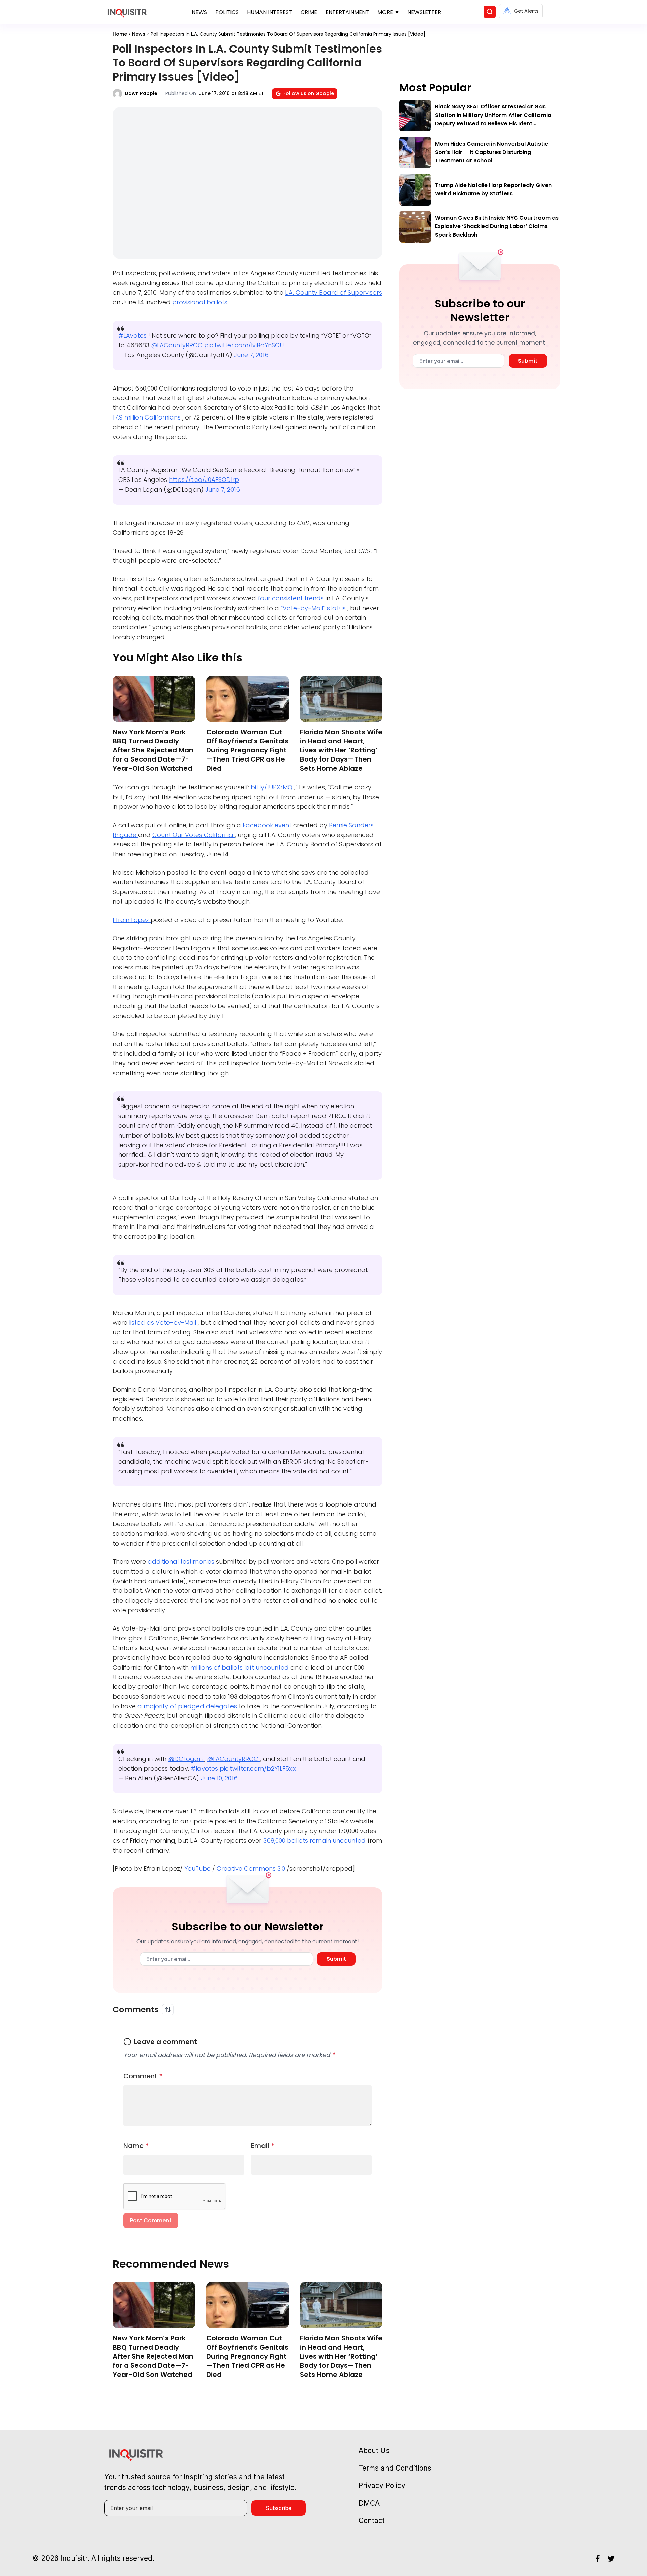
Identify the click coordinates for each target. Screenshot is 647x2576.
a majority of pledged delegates (188, 1706)
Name (136, 2146)
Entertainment (347, 12)
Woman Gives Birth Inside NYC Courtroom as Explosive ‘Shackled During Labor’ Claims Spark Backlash (497, 226)
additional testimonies (182, 1562)
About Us (374, 2450)
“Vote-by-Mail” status (314, 608)
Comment (143, 2076)
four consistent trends (292, 598)
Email (263, 2146)
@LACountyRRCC (178, 345)
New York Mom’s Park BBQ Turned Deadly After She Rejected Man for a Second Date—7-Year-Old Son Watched (153, 750)
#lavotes (205, 1768)
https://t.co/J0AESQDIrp (204, 480)
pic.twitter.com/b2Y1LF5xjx (258, 1768)
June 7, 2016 (251, 355)
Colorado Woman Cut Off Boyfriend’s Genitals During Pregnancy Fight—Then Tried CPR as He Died (247, 750)
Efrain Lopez (132, 920)
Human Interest (270, 12)
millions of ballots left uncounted (240, 1667)
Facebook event (268, 825)
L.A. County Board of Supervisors (334, 293)
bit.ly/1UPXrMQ (272, 787)
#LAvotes (133, 335)
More (385, 12)
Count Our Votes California (194, 835)
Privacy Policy (382, 2486)
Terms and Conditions (395, 2468)
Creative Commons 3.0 (252, 1869)
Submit (336, 1959)
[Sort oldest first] (168, 2010)
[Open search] (490, 12)
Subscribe (279, 2508)
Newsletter (424, 12)
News (199, 12)
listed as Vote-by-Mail (163, 1322)
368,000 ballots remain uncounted (315, 1841)
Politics (227, 12)
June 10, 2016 (219, 1778)
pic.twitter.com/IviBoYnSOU (244, 345)
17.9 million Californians (147, 417)
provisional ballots (201, 302)
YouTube (198, 1869)
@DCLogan (186, 1759)
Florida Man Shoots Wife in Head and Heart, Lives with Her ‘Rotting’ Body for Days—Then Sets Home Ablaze (341, 750)
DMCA (369, 2503)
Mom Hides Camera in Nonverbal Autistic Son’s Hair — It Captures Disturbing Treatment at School (491, 152)
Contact (372, 2521)
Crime (309, 12)
